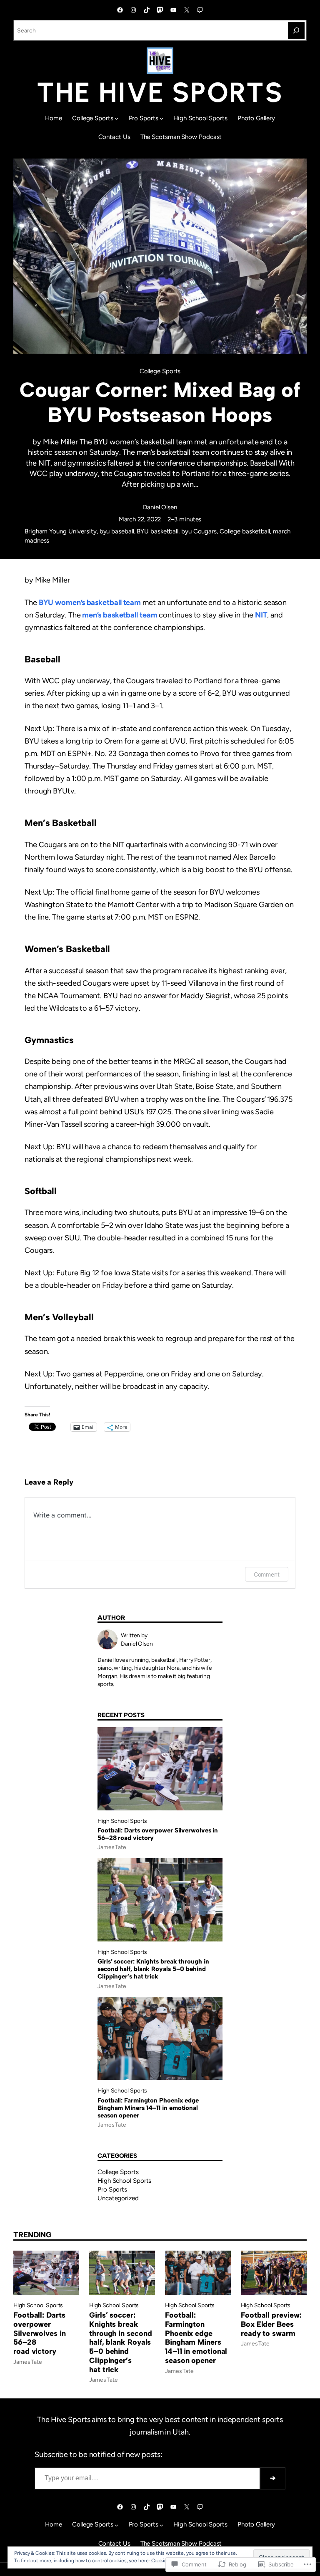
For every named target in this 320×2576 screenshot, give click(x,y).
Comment (267, 1574)
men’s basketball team (120, 615)
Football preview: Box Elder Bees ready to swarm (271, 2324)
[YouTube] (173, 10)
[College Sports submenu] (116, 118)
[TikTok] (147, 10)
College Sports (160, 371)
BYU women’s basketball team (90, 602)
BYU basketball (157, 531)
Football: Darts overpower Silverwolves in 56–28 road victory (158, 1834)
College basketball (245, 531)
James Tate (112, 1847)
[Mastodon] (160, 10)
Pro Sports (112, 2189)
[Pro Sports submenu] (161, 118)
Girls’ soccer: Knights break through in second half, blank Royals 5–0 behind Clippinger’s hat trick (153, 1969)
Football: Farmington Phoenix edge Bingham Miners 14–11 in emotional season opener (148, 2108)
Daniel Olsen (160, 507)
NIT (261, 615)
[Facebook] (120, 10)
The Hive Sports (160, 92)
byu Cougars (199, 531)
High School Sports (122, 1821)
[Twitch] (200, 10)
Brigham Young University (61, 531)
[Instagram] (133, 10)
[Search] (296, 30)
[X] (187, 10)
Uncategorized (118, 2198)
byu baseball (117, 531)
